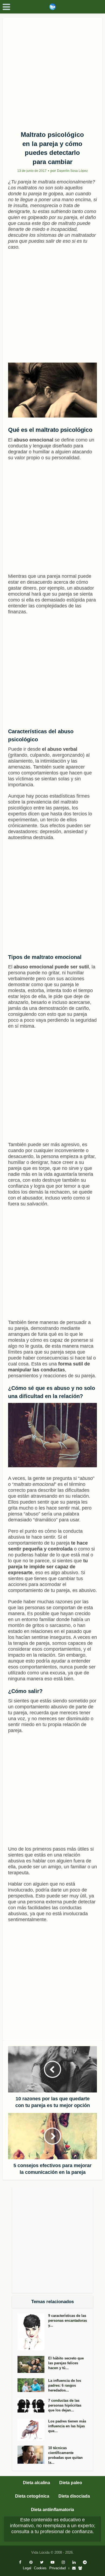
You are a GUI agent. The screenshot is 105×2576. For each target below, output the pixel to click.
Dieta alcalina (36, 2483)
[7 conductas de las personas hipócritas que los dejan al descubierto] (33, 2406)
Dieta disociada (74, 2496)
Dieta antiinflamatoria (52, 2510)
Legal (27, 2568)
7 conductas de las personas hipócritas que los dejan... (65, 2405)
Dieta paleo (71, 2483)
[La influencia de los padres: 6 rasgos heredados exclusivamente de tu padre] (33, 2385)
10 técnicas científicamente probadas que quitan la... (65, 2455)
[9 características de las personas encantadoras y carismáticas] (33, 2332)
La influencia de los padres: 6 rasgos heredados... (65, 2385)
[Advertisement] (52, 72)
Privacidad (57, 2568)
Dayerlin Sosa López (72, 171)
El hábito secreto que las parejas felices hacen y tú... (66, 2363)
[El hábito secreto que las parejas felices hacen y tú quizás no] (33, 2364)
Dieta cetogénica (32, 2496)
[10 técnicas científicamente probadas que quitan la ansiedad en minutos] (33, 2455)
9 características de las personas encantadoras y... (68, 2321)
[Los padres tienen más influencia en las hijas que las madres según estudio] (33, 2430)
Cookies (40, 2568)
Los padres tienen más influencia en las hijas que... (67, 2426)
